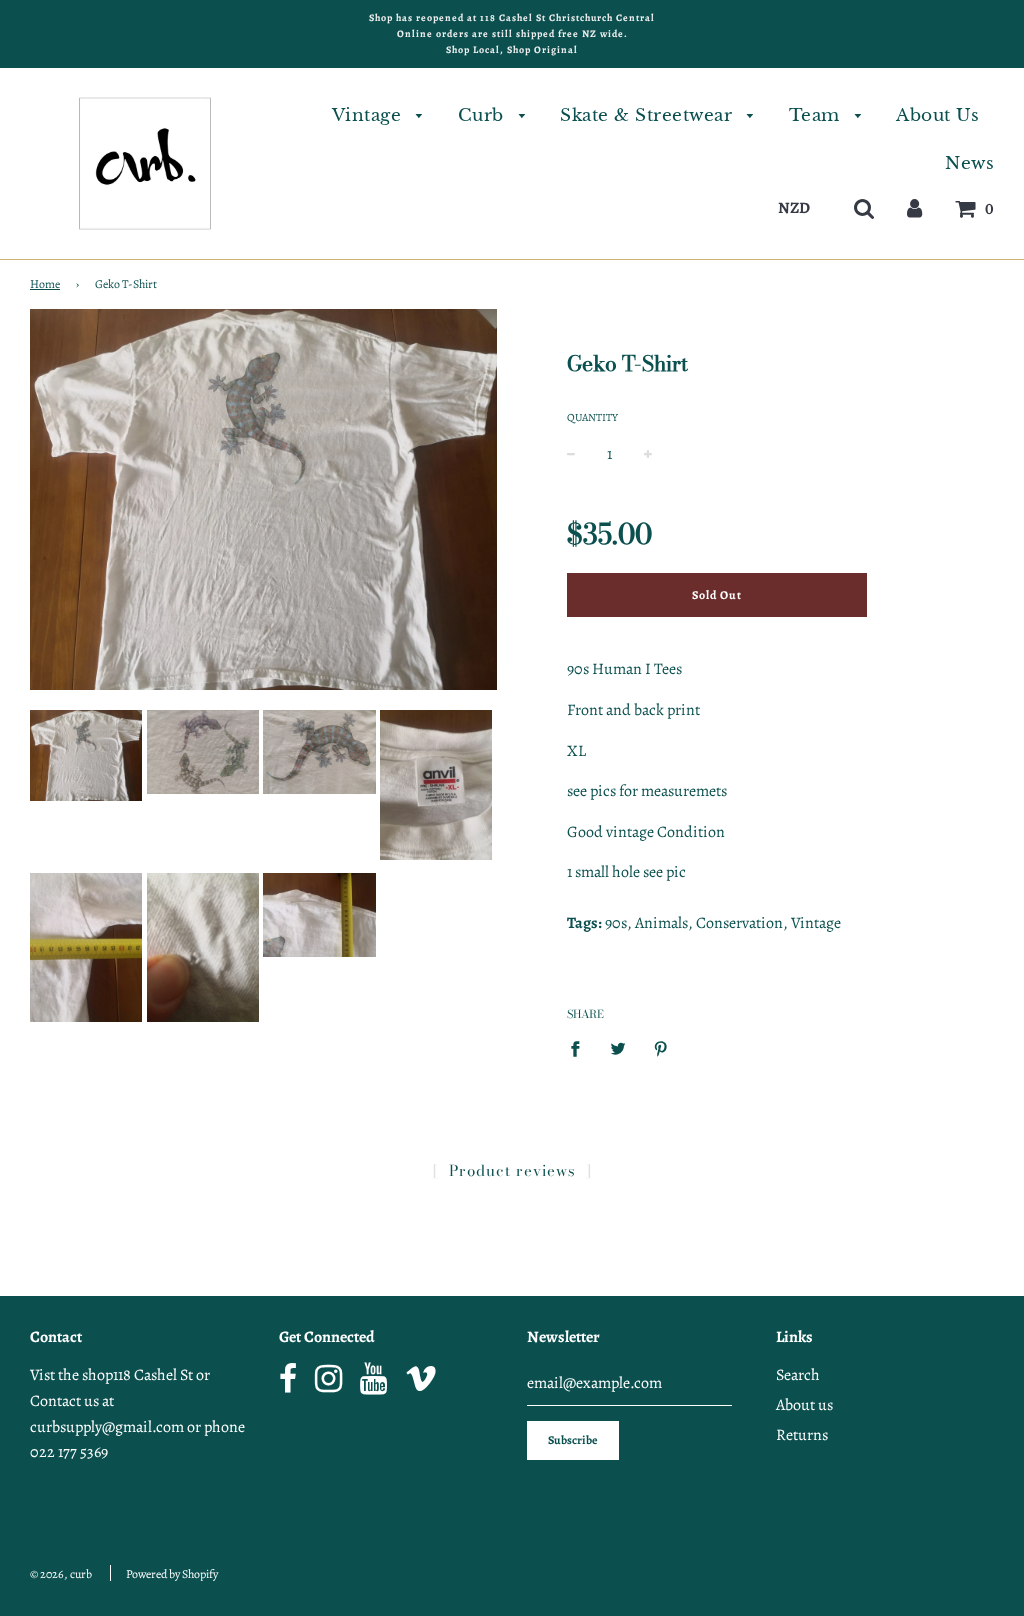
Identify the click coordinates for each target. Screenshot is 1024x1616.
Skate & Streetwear (649, 115)
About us (804, 1405)
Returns (802, 1435)
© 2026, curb (61, 1574)
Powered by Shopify (172, 1574)
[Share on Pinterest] (661, 1048)
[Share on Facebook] (581, 1048)
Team (817, 115)
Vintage (369, 115)
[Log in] (914, 207)
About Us (937, 115)
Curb (484, 115)
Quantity (592, 417)
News (969, 163)
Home (45, 284)
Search (798, 1375)
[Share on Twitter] (618, 1048)
